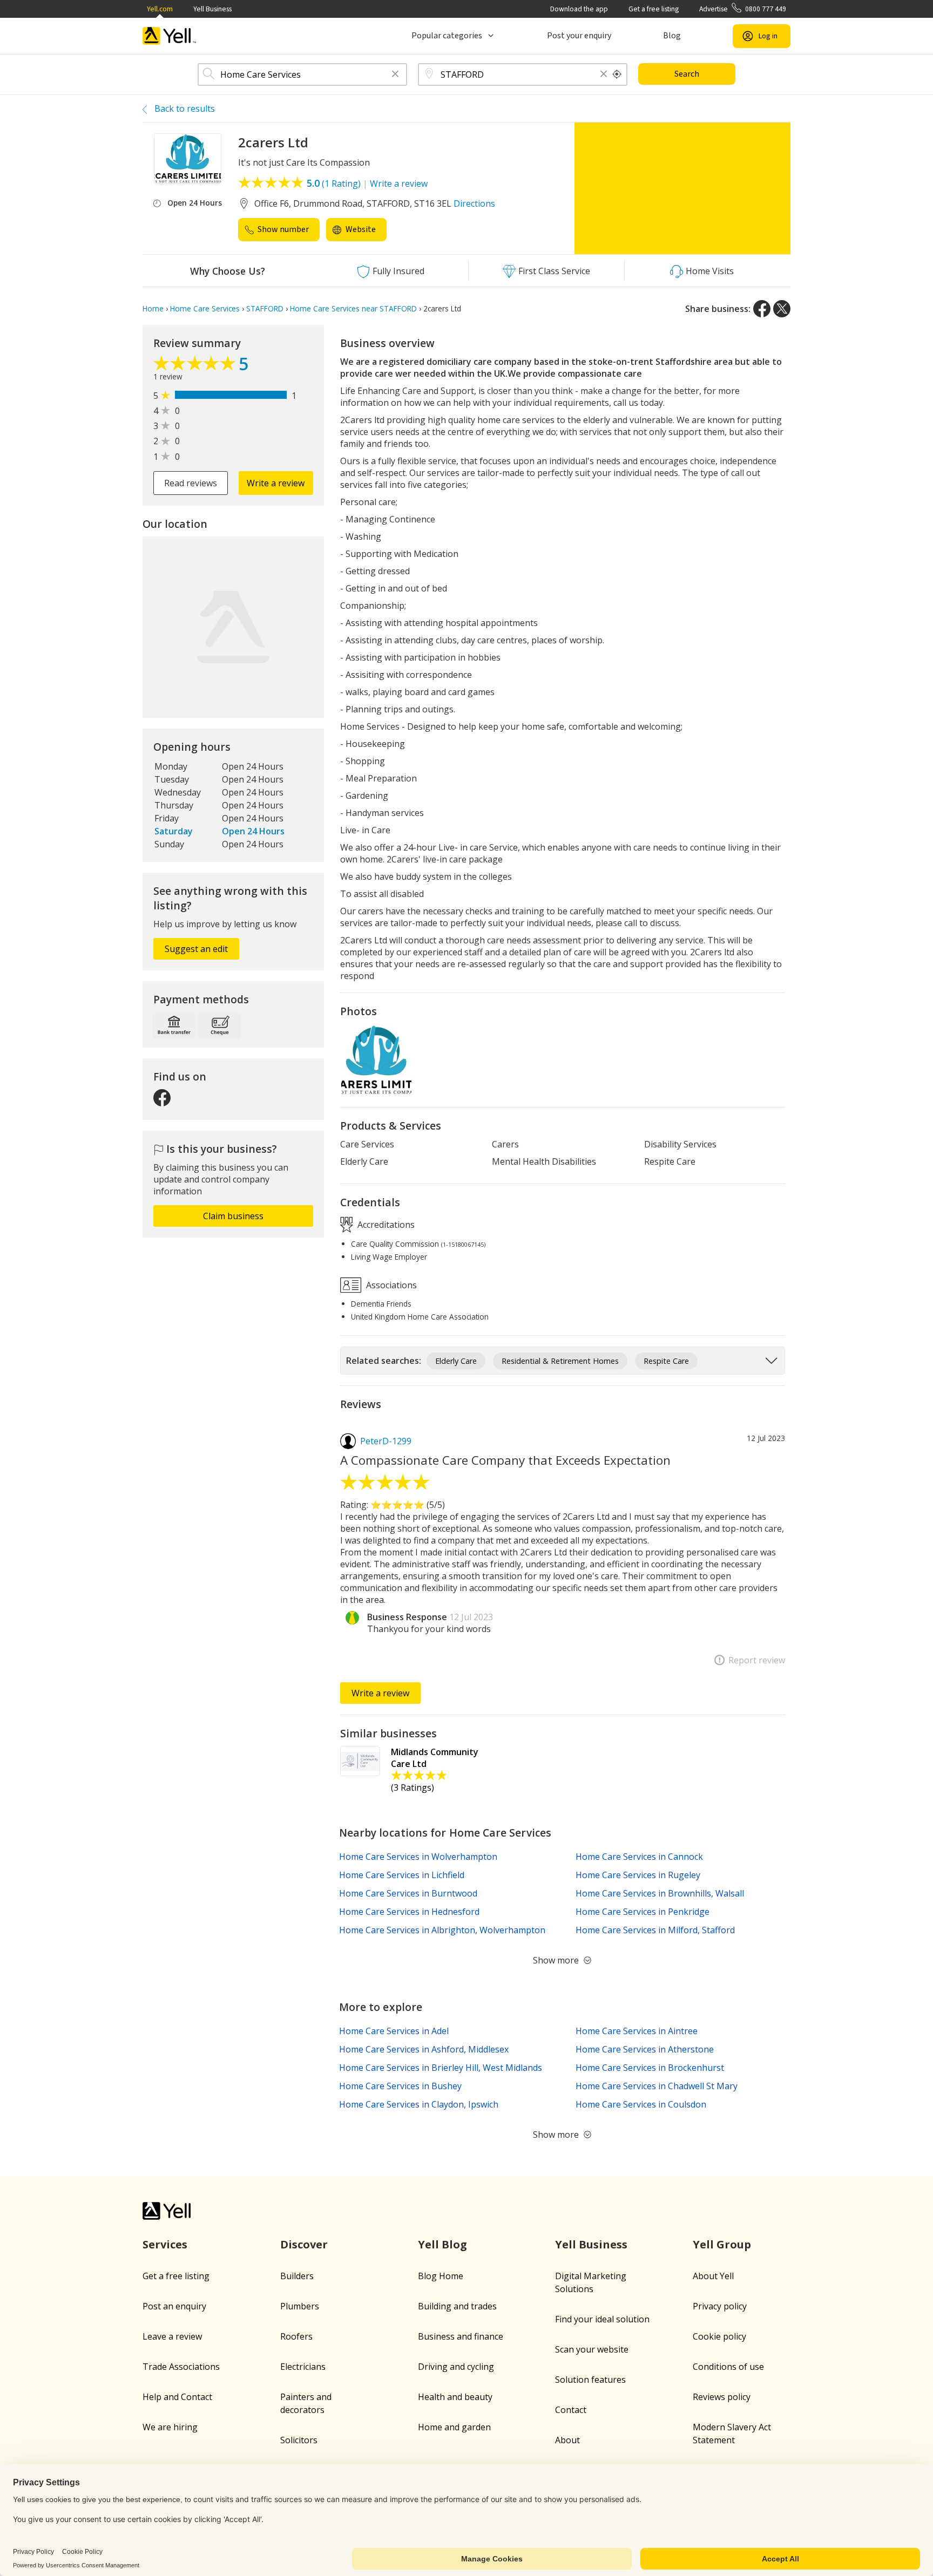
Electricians (303, 2367)
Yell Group (722, 2244)
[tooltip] (617, 74)
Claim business (233, 1216)
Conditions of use (728, 2367)
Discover (304, 2244)
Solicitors (299, 2440)
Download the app (579, 9)
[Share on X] (782, 309)
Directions (474, 203)
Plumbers (300, 2306)
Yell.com (160, 9)
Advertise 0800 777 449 (743, 9)
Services (165, 2244)
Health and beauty (455, 2397)
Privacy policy (720, 2306)
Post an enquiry (174, 2306)
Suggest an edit (196, 949)
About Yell (713, 2276)
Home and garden (454, 2427)
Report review (757, 1660)
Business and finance (461, 2336)
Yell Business (212, 9)
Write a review (399, 183)
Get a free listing (654, 9)
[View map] (233, 627)
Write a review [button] (276, 483)
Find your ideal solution (602, 2319)
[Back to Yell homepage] (170, 36)
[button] (395, 75)
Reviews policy (722, 2397)
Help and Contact (177, 2397)
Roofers (296, 2336)
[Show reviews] (196, 366)
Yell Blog (442, 2244)
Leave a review (172, 2336)
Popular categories (447, 36)
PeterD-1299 (386, 1441)
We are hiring (170, 2427)
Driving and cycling (456, 2367)
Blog (672, 36)
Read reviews (191, 483)
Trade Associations (181, 2367)
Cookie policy (719, 2336)
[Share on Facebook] (762, 309)
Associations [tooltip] (390, 1284)
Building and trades (457, 2306)
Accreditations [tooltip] (385, 1224)
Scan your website (592, 2349)
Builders (297, 2276)
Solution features (590, 2380)
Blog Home (441, 2276)
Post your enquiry (579, 36)
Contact (571, 2410)
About (567, 2440)
